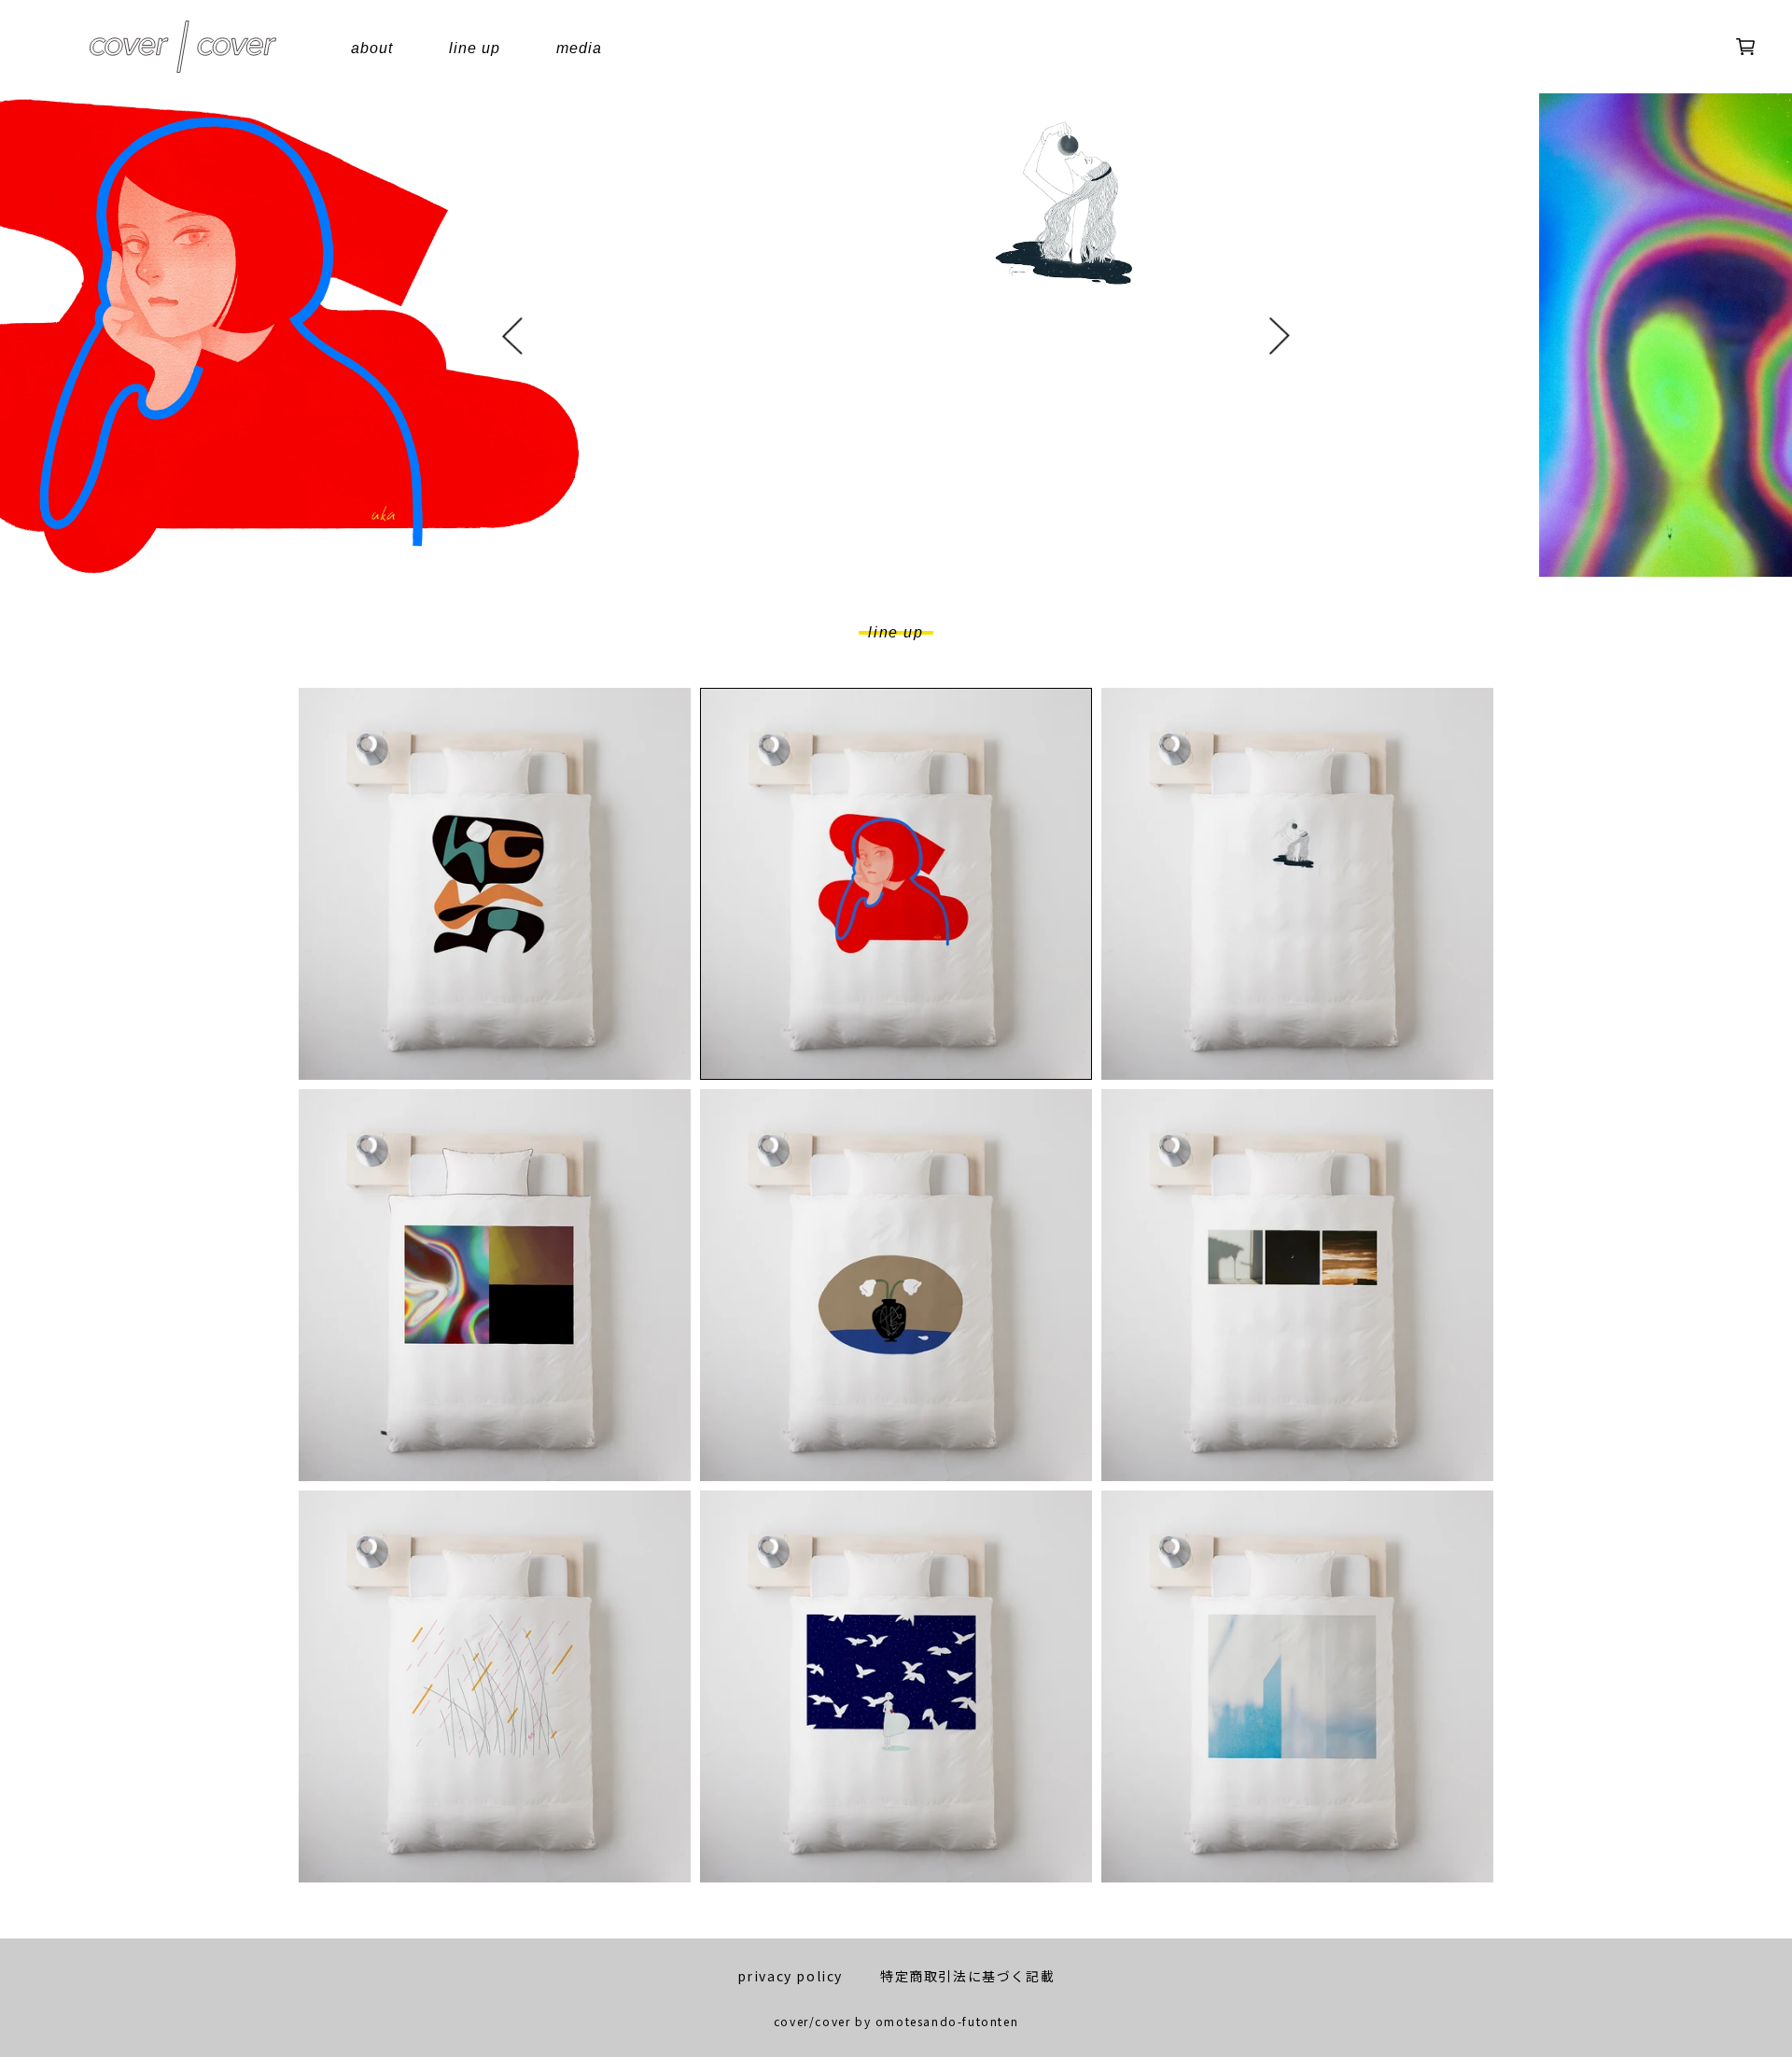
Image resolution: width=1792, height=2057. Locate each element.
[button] (512, 338)
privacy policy (790, 1976)
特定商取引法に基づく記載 (967, 1976)
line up (475, 48)
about (372, 48)
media (579, 48)
